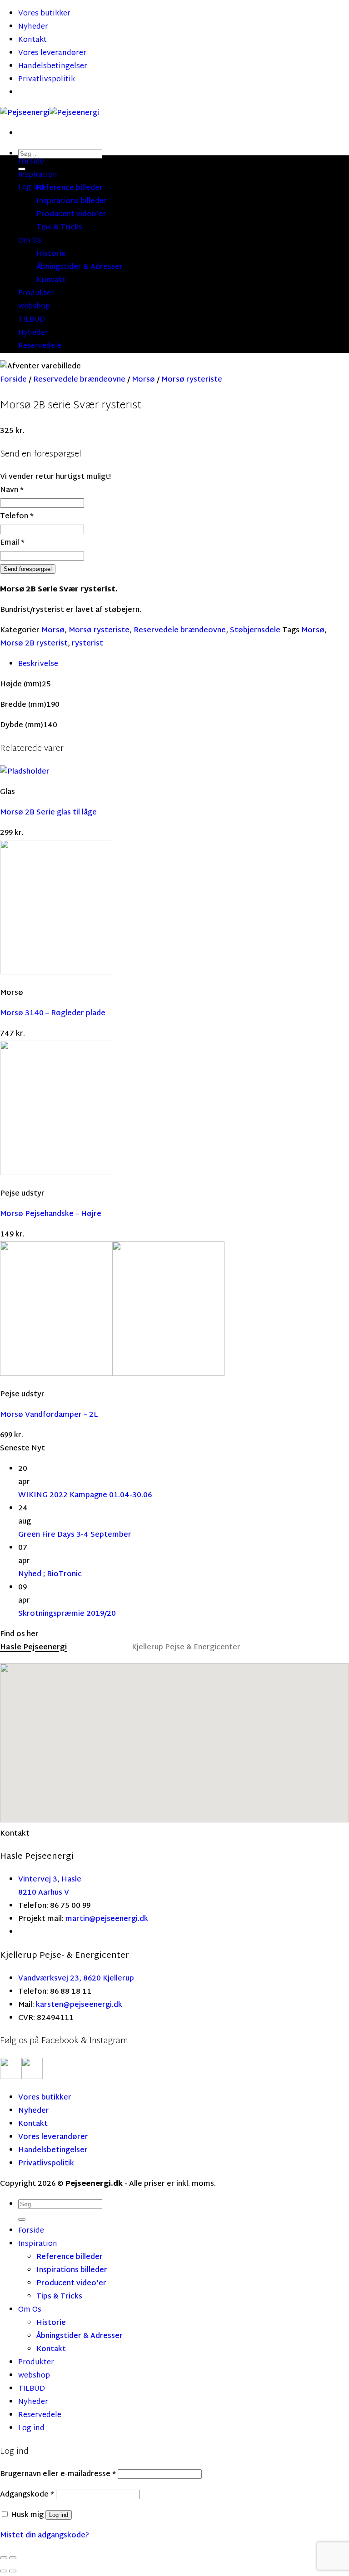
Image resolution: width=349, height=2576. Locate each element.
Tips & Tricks (59, 228)
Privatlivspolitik (47, 80)
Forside (31, 162)
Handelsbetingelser (53, 67)
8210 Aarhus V (44, 1893)
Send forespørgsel (28, 569)
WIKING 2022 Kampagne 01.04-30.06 (85, 1496)
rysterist (87, 644)
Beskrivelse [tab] (38, 664)
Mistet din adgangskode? (45, 2536)
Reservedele (40, 346)
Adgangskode (27, 2495)
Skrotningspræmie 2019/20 (67, 1614)
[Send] (22, 2219)
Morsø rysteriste (192, 380)
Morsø (143, 380)
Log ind (59, 2515)
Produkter (36, 294)
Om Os (30, 241)
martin (77, 1919)
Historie (51, 254)
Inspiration (38, 175)
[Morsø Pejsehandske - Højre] (56, 1174)
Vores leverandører (52, 53)
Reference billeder (70, 188)
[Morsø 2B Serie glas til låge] (25, 772)
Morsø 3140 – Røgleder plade (53, 1014)
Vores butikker (44, 14)
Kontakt (32, 40)
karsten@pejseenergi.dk (79, 2005)
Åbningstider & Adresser (80, 267)
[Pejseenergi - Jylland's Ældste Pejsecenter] (50, 113)
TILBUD (32, 320)
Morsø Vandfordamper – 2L (49, 1415)
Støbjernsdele (255, 631)
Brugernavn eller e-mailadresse (58, 2474)
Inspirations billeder (72, 201)
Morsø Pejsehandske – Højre (51, 1214)
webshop (34, 307)
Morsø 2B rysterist (34, 644)
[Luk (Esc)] (4, 2558)
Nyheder (33, 27)
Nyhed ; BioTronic (50, 1575)
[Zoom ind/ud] (13, 2558)
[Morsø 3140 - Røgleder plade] (56, 973)
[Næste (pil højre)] (13, 2571)
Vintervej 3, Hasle (50, 1880)
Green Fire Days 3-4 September (75, 1535)
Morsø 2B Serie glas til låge (48, 813)
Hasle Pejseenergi (33, 1648)
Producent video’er (71, 215)
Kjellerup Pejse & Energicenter (186, 1648)
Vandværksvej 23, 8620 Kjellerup (76, 1979)
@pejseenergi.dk (119, 1919)
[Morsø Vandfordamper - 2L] (112, 1374)
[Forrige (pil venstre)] (4, 2571)
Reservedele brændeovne (79, 380)
